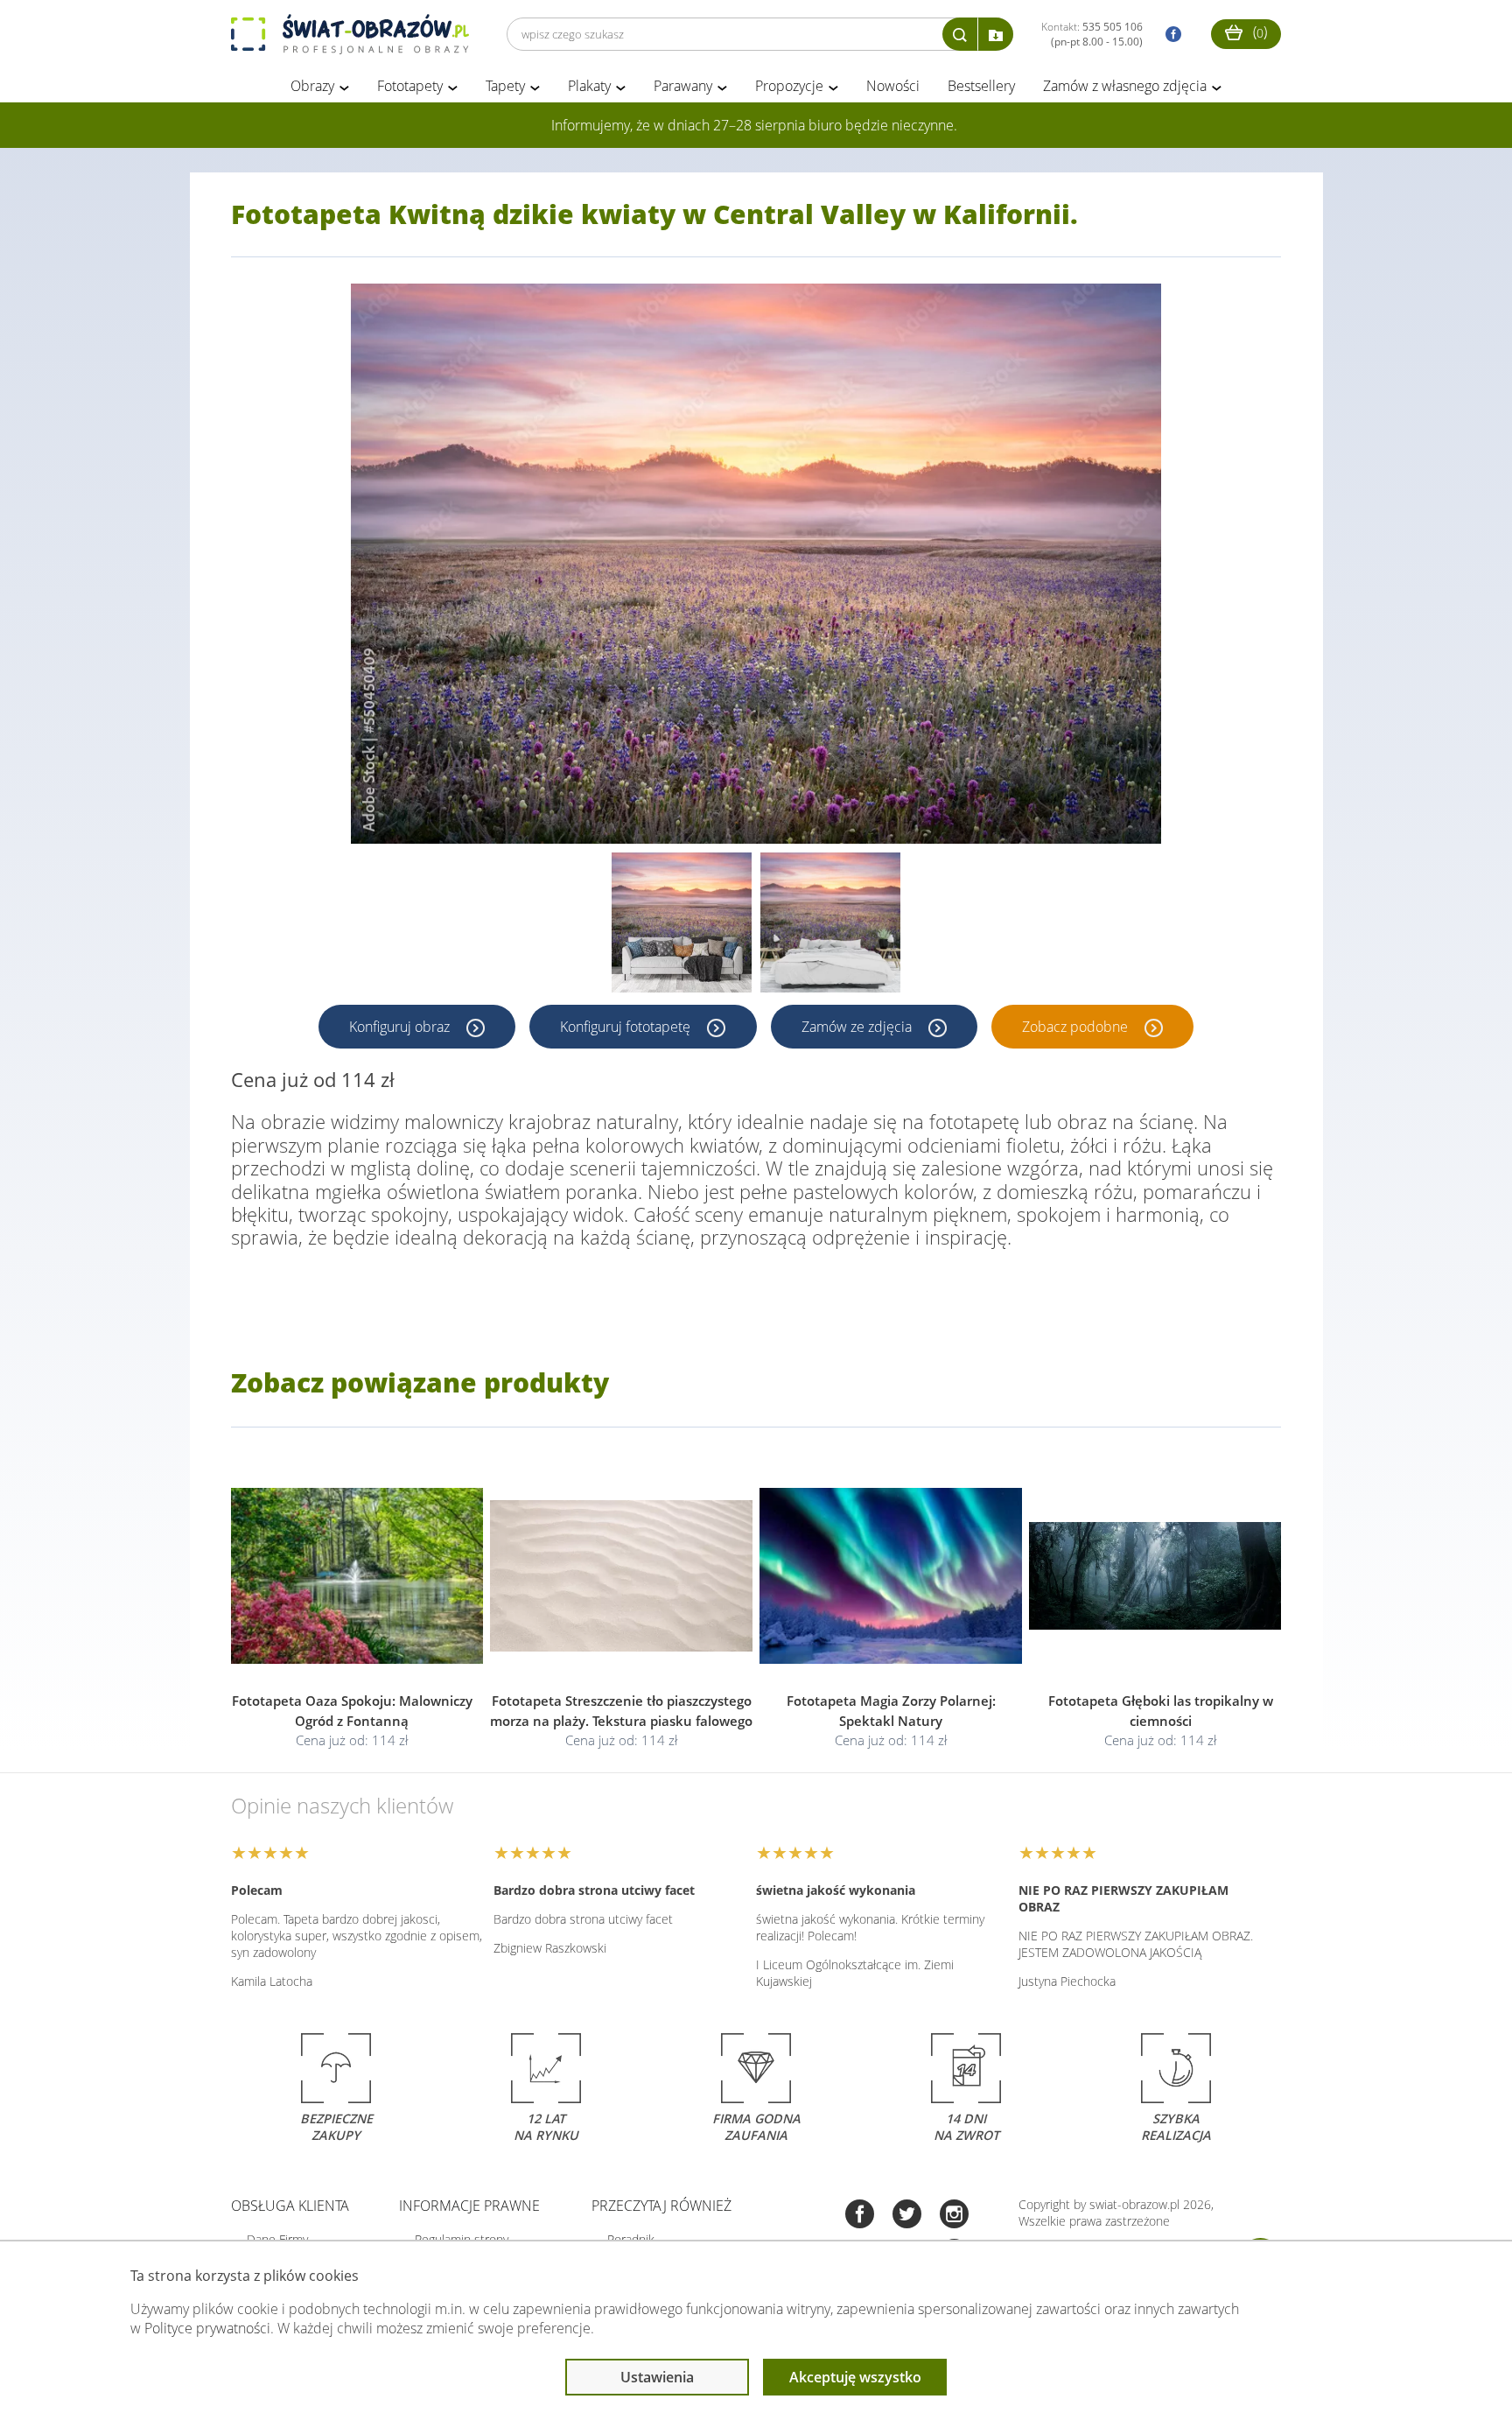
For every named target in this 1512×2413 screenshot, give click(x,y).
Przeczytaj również (661, 2206)
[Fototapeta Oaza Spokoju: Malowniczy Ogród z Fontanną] (352, 1576)
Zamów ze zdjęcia (858, 1027)
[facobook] (1169, 35)
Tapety (505, 86)
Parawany (683, 86)
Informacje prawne (469, 2206)
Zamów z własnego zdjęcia (1125, 86)
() (1258, 32)
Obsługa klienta (290, 2206)
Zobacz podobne (1077, 1027)
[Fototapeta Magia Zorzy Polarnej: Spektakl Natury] (891, 1576)
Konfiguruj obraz (401, 1027)
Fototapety (410, 86)
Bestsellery (981, 86)
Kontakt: (1092, 34)
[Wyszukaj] (960, 34)
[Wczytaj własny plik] (996, 34)
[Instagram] (954, 2216)
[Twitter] (907, 2216)
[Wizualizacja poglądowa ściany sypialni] (830, 922)
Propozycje (789, 86)
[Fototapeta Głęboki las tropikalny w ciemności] (1160, 1576)
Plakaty (589, 86)
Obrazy (312, 86)
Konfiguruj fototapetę (627, 1027)
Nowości (893, 86)
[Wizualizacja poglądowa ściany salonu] (682, 922)
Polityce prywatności (207, 2328)
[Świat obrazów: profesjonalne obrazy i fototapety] (350, 34)
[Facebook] (860, 2216)
